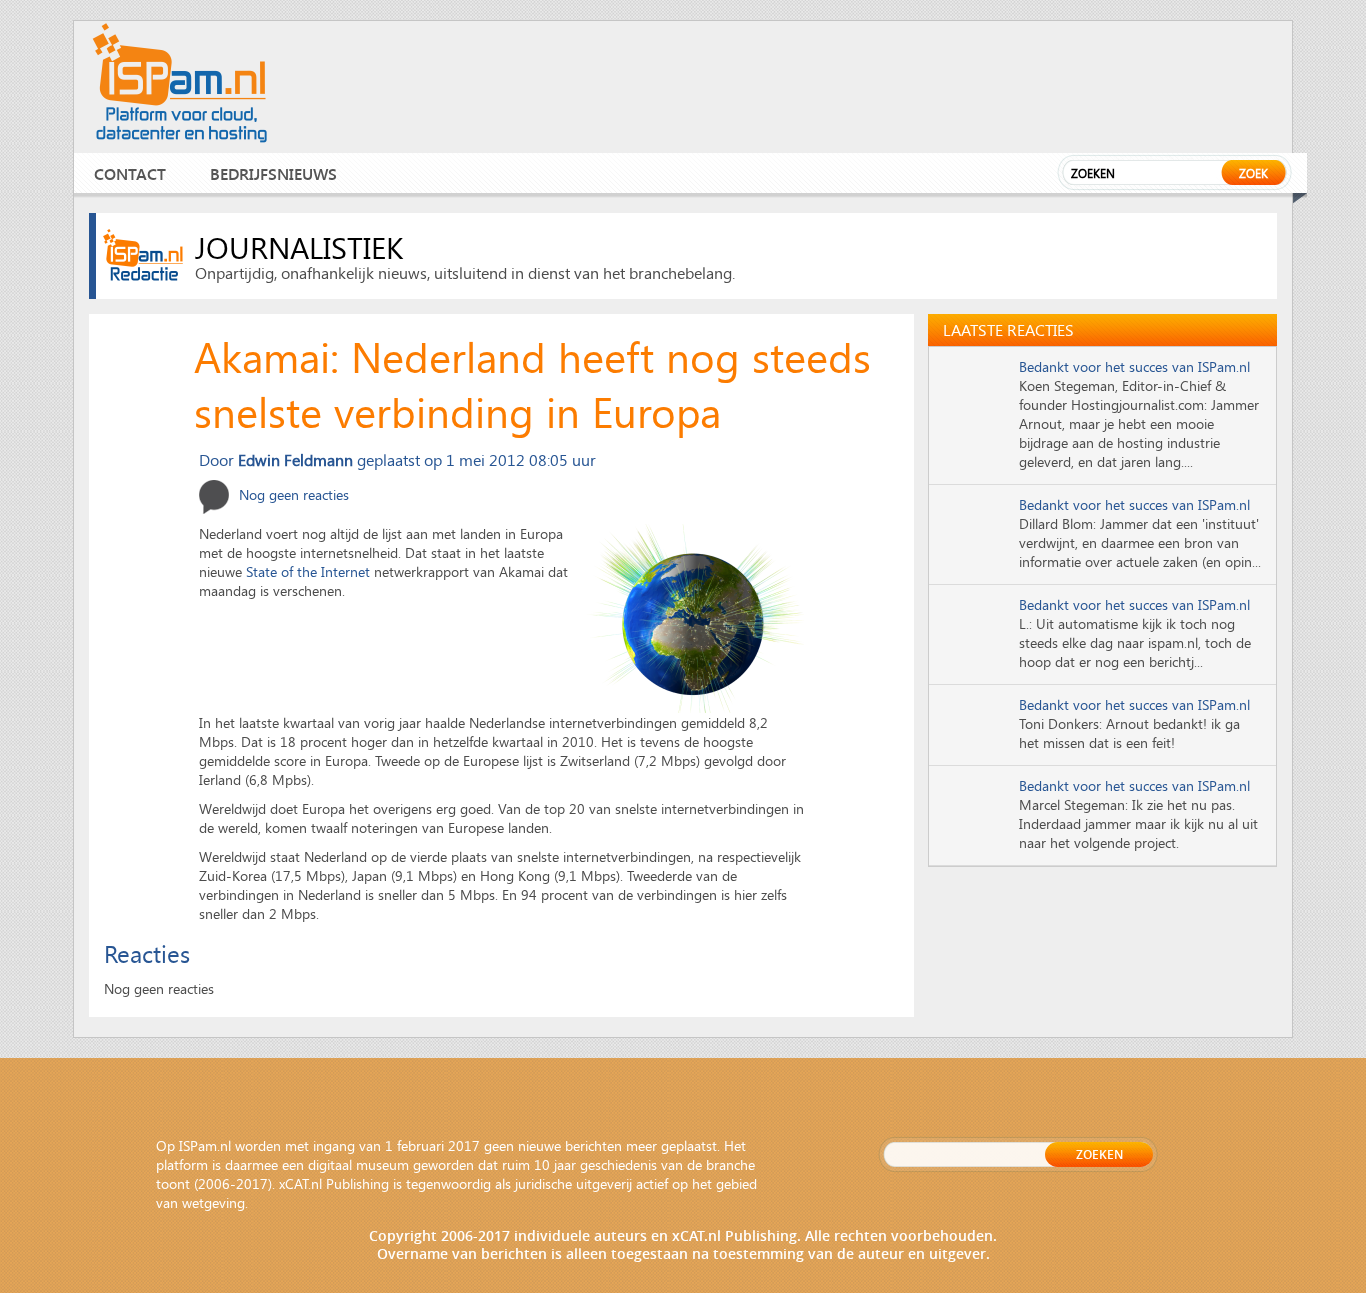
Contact (130, 173)
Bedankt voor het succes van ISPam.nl (1134, 366)
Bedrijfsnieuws (273, 173)
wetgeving (213, 1202)
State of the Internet (308, 571)
